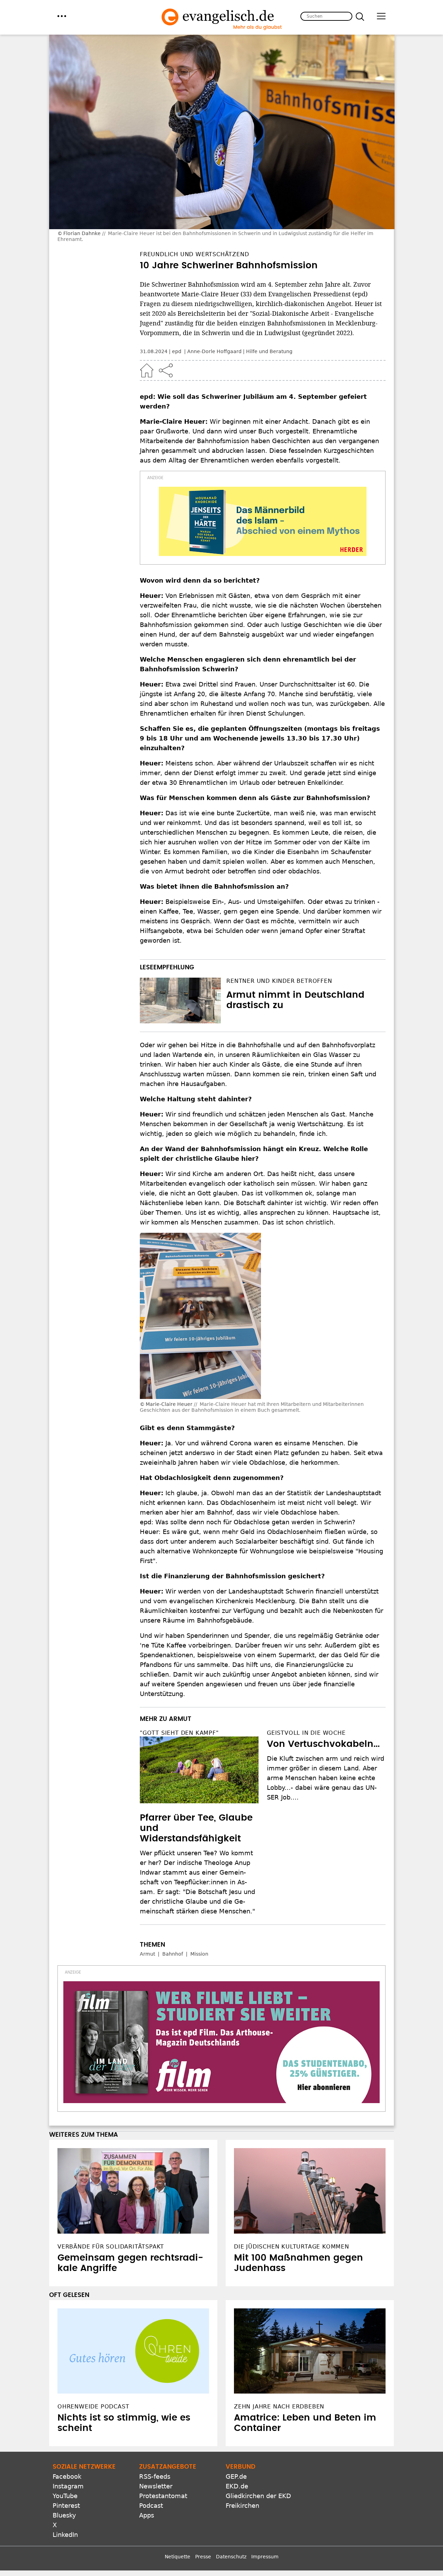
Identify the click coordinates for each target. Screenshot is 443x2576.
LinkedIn (65, 2535)
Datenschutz (231, 2557)
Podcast (151, 2506)
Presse (203, 2557)
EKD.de (237, 2486)
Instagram (68, 2486)
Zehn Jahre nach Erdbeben (279, 2407)
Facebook (67, 2476)
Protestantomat (163, 2496)
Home (147, 370)
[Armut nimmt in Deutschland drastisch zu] (180, 1000)
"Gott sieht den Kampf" (179, 1733)
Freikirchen (242, 2506)
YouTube (65, 2496)
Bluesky (64, 2515)
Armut (147, 1954)
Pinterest (66, 2506)
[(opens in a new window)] (263, 521)
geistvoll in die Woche (306, 1733)
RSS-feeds (155, 2476)
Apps (147, 2515)
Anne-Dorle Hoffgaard (214, 351)
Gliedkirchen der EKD (258, 2496)
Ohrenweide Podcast (93, 2407)
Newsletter (156, 2486)
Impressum (265, 2557)
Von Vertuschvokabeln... (323, 1744)
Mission (199, 1954)
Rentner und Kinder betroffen (279, 981)
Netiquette (178, 2557)
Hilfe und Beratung (269, 351)
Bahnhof (173, 1954)
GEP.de (236, 2476)
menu (62, 16)
